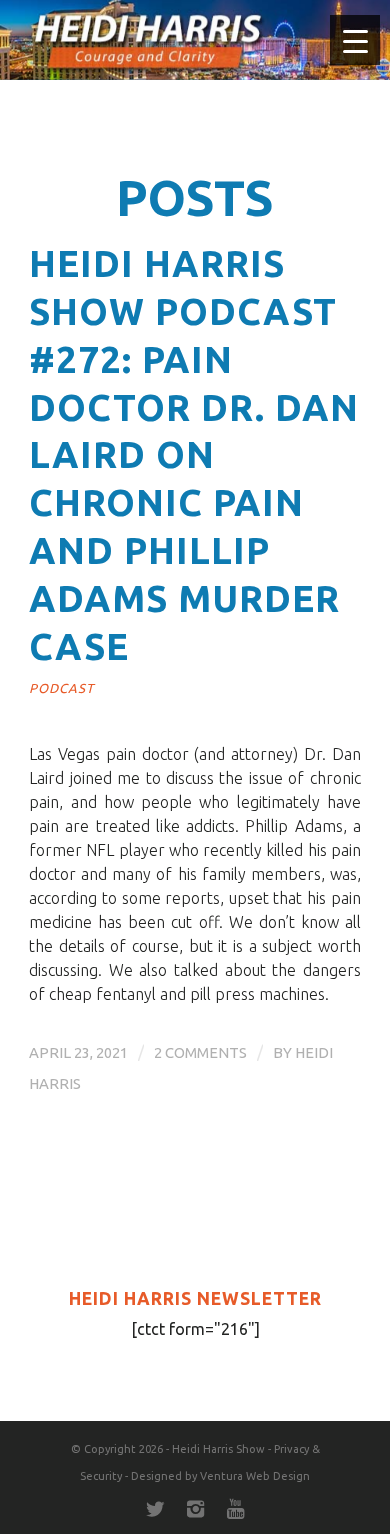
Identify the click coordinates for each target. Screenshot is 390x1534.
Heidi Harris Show (218, 1449)
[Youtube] (235, 1509)
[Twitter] (155, 1509)
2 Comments (200, 1052)
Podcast (61, 688)
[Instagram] (195, 1509)
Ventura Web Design (255, 1476)
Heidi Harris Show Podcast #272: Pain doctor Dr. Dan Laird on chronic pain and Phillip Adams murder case (194, 455)
